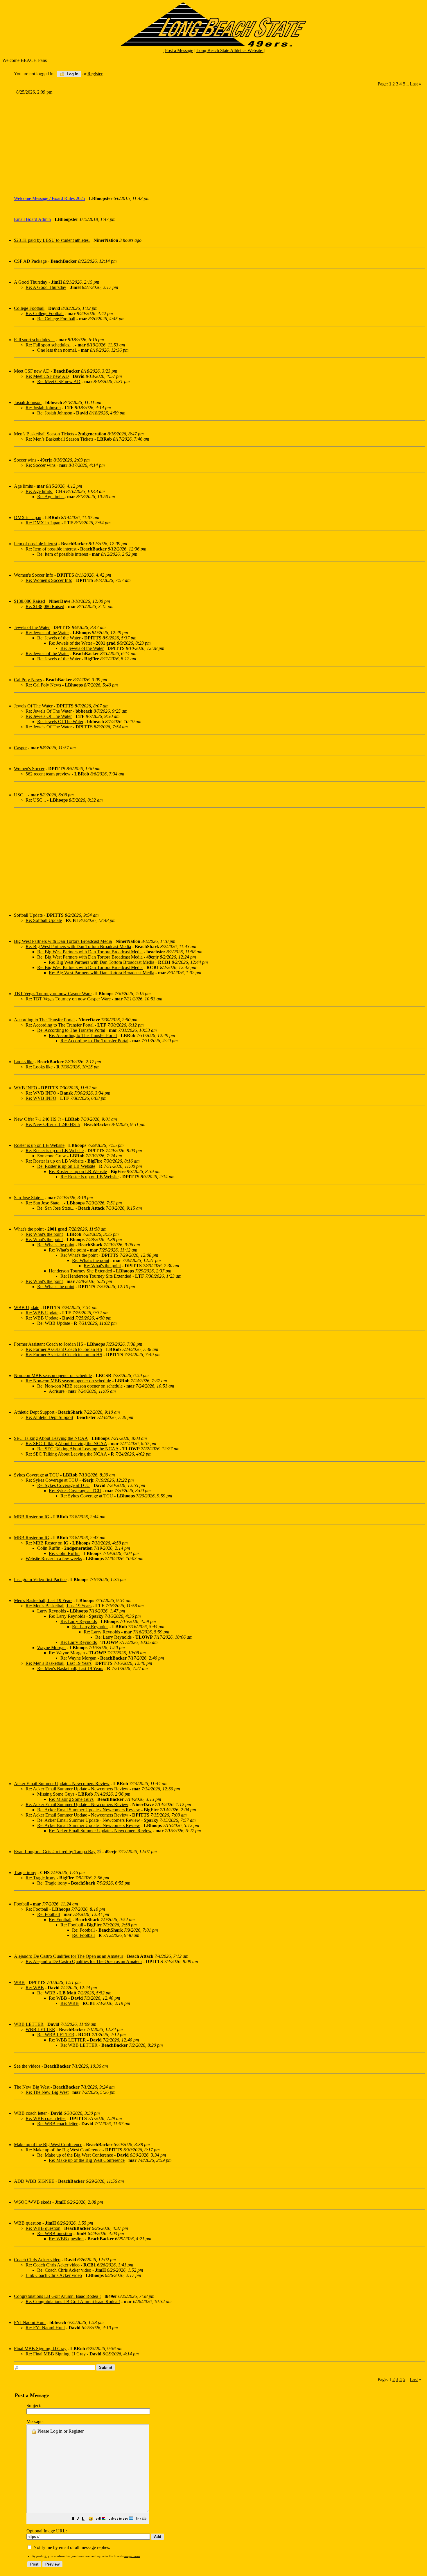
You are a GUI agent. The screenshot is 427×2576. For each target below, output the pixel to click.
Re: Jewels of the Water (47, 633)
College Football (29, 308)
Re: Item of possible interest (51, 549)
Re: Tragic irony (41, 1878)
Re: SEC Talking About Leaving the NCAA (66, 1443)
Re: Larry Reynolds (67, 1616)
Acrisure (57, 1391)
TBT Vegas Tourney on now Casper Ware (53, 994)
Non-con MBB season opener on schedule (53, 1375)
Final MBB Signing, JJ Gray (40, 2349)
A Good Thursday (31, 282)
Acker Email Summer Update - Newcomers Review (62, 1784)
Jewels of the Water (32, 627)
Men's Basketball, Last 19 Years (43, 1600)
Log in (72, 74)
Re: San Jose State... (44, 1203)
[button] (73, 2519)
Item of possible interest (36, 544)
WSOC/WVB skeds (33, 2202)
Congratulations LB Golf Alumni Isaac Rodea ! (57, 2296)
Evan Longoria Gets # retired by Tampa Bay (55, 1852)
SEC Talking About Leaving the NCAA (51, 1438)
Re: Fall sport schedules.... (50, 345)
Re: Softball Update (44, 920)
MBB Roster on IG (32, 1517)
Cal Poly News (28, 680)
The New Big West (32, 2087)
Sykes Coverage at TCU (36, 1475)
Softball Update (28, 915)
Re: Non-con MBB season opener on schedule (68, 1381)
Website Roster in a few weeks (54, 1559)
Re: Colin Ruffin (64, 1553)
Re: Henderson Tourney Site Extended (96, 1276)
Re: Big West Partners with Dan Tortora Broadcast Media (78, 946)
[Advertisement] (189, 143)
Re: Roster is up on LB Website (55, 1151)
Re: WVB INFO (41, 1093)
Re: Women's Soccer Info (49, 580)
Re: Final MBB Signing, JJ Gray (56, 2354)
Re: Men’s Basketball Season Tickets (59, 439)
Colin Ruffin (49, 1548)
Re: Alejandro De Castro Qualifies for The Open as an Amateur (84, 1961)
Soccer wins (25, 460)
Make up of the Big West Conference (48, 2145)
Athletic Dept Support (34, 1412)
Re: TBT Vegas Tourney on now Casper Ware (68, 999)
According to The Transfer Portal (44, 1020)
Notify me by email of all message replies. (71, 2547)
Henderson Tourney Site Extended (80, 1271)
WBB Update (27, 1307)
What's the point (29, 1229)
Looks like (24, 1062)
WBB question (28, 2223)
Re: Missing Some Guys (71, 1799)
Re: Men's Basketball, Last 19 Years (59, 1606)
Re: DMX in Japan (43, 523)
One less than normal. (57, 350)
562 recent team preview (48, 774)
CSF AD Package (30, 261)
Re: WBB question (43, 2228)
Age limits (24, 486)
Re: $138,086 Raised (45, 606)
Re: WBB (35, 1988)
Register (76, 2431)
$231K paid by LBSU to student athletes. (52, 240)
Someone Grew (52, 1156)
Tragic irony (25, 1872)
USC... (20, 795)
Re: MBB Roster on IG (47, 1543)
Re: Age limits (39, 491)
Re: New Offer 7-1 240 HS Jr (53, 1124)
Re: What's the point (44, 1234)
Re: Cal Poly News (43, 685)
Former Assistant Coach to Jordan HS (49, 1344)
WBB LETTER (29, 2024)
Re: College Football (45, 313)
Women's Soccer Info (34, 575)
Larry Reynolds (52, 1611)
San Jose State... (29, 1198)
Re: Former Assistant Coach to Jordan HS (64, 1349)
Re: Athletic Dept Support (49, 1417)
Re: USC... (36, 800)
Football (21, 1904)
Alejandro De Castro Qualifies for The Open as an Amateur (69, 1956)
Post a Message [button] (179, 50)
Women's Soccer (29, 769)
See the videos (27, 2066)
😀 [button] (91, 2519)
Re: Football (37, 1909)
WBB (19, 1982)
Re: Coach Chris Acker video (53, 2265)
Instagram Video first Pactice (40, 1580)
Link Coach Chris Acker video (54, 2275)
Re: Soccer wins (41, 465)
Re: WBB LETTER (56, 2035)
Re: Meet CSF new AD (47, 376)
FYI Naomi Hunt (30, 2322)
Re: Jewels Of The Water (49, 711)
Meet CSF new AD (32, 371)
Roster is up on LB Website (39, 1145)
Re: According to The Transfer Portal (60, 1025)
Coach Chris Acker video (37, 2260)
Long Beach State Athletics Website (230, 50)
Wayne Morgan (51, 1648)
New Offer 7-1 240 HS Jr (37, 1119)
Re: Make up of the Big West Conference (63, 2150)
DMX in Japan (28, 517)
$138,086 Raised (29, 601)
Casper (20, 748)
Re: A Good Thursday (46, 287)
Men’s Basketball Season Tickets (44, 434)
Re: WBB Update (42, 1313)
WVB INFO (26, 1088)
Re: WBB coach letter (46, 2118)
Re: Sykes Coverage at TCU (52, 1480)
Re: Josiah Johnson (43, 408)
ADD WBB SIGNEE (34, 2181)
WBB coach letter (30, 2113)
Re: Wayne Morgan (67, 1653)
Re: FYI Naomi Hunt (45, 2328)
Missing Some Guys (56, 1794)
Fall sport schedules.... (34, 340)
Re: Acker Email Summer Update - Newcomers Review (77, 1789)
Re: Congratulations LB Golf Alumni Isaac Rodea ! (73, 2301)
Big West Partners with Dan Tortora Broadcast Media (63, 941)
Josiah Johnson (28, 402)
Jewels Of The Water (33, 706)
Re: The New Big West (47, 2092)
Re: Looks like (39, 1067)
